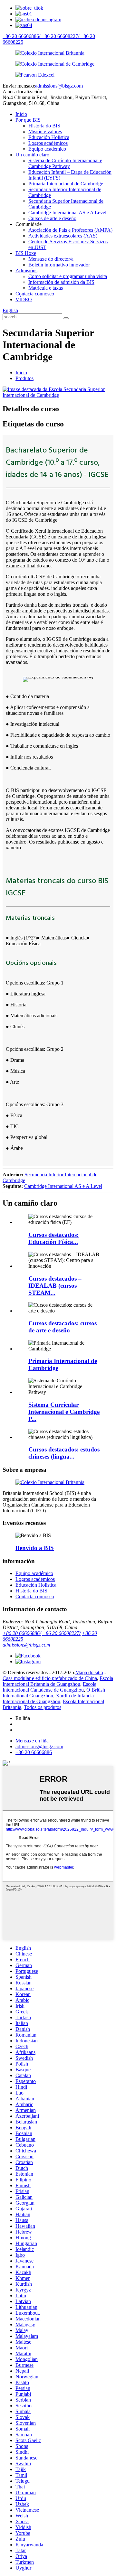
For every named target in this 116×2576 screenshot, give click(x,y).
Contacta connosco (35, 294)
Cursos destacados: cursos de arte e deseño (63, 1327)
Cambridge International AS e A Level (67, 213)
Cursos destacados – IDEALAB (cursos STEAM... (55, 1286)
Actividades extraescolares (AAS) (63, 236)
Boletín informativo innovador (59, 265)
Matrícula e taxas (46, 288)
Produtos (24, 378)
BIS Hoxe (26, 253)
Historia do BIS (44, 126)
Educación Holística (49, 137)
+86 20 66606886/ (22, 1633)
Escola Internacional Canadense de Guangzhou (49, 1687)
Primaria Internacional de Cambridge (66, 184)
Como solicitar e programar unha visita (68, 276)
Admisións (26, 271)
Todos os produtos (43, 1707)
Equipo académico (47, 149)
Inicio (21, 114)
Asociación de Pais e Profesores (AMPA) (70, 230)
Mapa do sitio (89, 1672)
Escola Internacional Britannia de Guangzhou (58, 1681)
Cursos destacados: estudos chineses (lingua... (64, 1453)
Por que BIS (28, 120)
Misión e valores (45, 131)
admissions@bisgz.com (59, 86)
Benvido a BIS (35, 1548)
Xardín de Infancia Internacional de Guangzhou (48, 1699)
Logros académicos (48, 143)
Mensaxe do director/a (51, 259)
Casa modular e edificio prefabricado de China (50, 1678)
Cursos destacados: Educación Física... (53, 1238)
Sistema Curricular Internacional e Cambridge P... (64, 1412)
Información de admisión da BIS (61, 282)
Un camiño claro (32, 155)
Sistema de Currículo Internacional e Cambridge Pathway (65, 163)
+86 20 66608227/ (61, 1633)
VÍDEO (24, 299)
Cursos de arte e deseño (52, 218)
